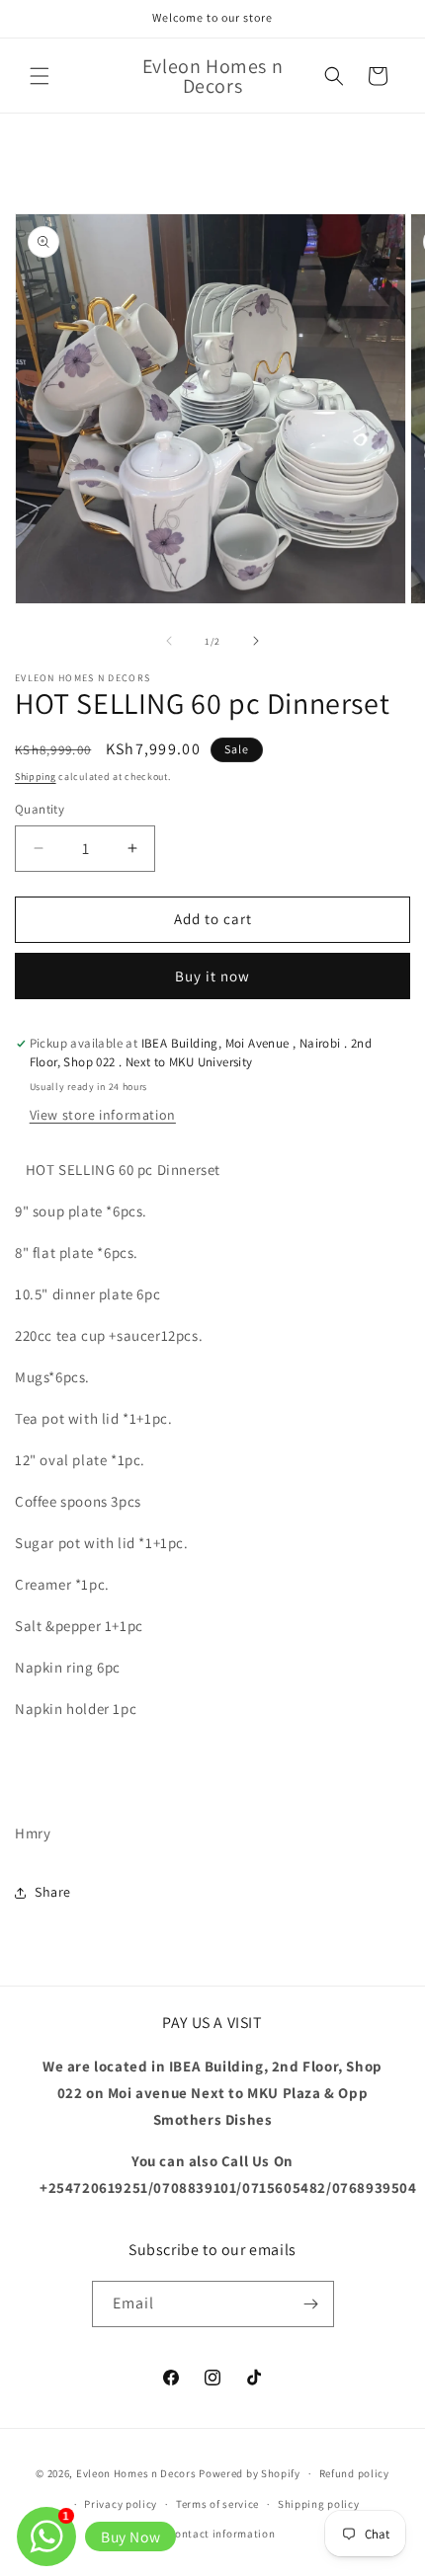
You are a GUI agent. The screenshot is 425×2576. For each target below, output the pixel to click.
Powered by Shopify (250, 2473)
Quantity (40, 809)
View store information (103, 1115)
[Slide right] (256, 641)
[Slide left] (169, 641)
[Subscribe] (311, 2304)
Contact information (221, 2534)
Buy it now (212, 976)
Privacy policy (121, 2504)
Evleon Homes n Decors (136, 2473)
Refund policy (354, 2473)
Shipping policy (319, 2504)
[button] (40, 76)
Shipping (36, 777)
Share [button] (53, 1892)
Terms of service (217, 2504)
